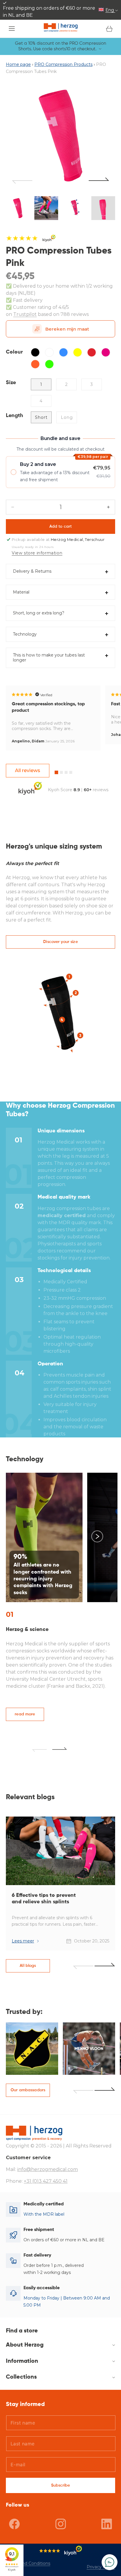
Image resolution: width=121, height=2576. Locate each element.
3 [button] (66, 772)
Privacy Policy (101, 2567)
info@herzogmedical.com (48, 2169)
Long (67, 417)
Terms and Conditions (28, 2563)
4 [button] (71, 772)
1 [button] (56, 772)
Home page (18, 64)
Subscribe (60, 2485)
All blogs (28, 1966)
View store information (37, 553)
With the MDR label (44, 2214)
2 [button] (61, 772)
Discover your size (60, 942)
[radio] (60, 472)
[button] (12, 29)
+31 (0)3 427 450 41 (46, 2181)
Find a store (22, 2331)
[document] (60, 136)
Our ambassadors (28, 2090)
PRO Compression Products (63, 64)
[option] (60, 136)
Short (41, 417)
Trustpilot (25, 314)
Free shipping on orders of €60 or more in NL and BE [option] (49, 12)
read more (25, 1714)
